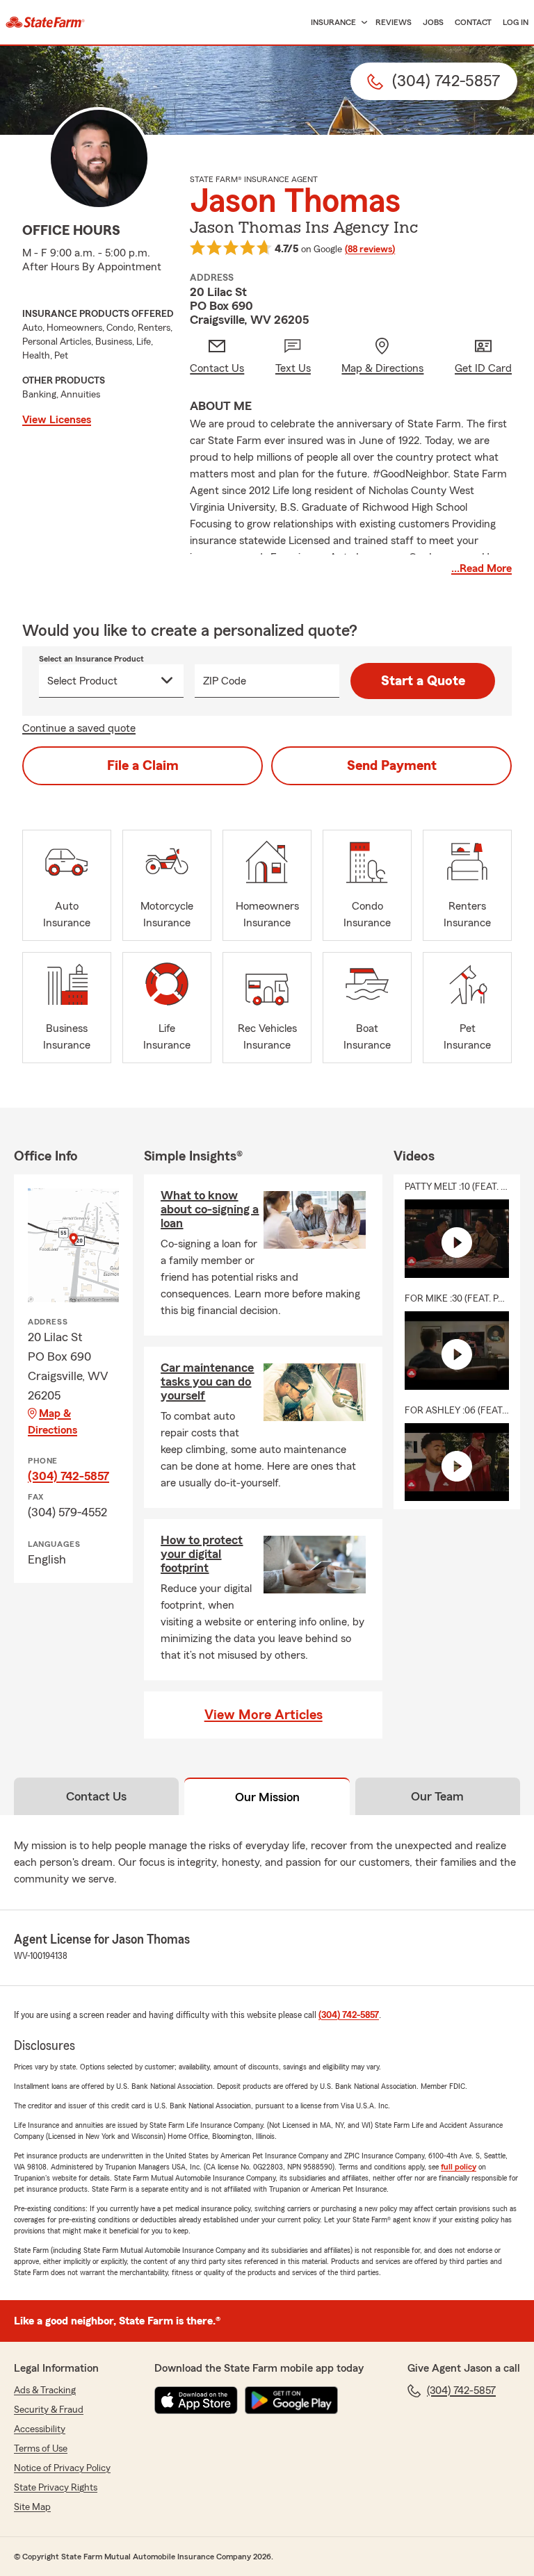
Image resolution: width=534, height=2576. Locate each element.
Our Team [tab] (437, 1796)
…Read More (482, 568)
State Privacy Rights (56, 2488)
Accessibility (40, 2429)
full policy (459, 2167)
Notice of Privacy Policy (62, 2468)
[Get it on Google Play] (291, 2400)
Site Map (32, 2507)
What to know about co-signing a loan (210, 1209)
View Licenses (57, 420)
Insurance (333, 22)
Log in (516, 22)
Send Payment (392, 766)
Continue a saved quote (79, 728)
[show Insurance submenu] (362, 23)
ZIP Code (225, 681)
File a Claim (143, 766)
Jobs (433, 22)
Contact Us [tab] (96, 1796)
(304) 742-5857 (68, 1476)
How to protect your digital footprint (202, 1554)
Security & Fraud (49, 2410)
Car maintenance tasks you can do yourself (207, 1381)
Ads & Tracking (45, 2390)
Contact (473, 22)
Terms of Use (41, 2449)
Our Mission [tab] (267, 1797)
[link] (45, 22)
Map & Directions (52, 1422)
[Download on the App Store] (196, 2400)
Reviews (394, 22)
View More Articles (264, 1715)
